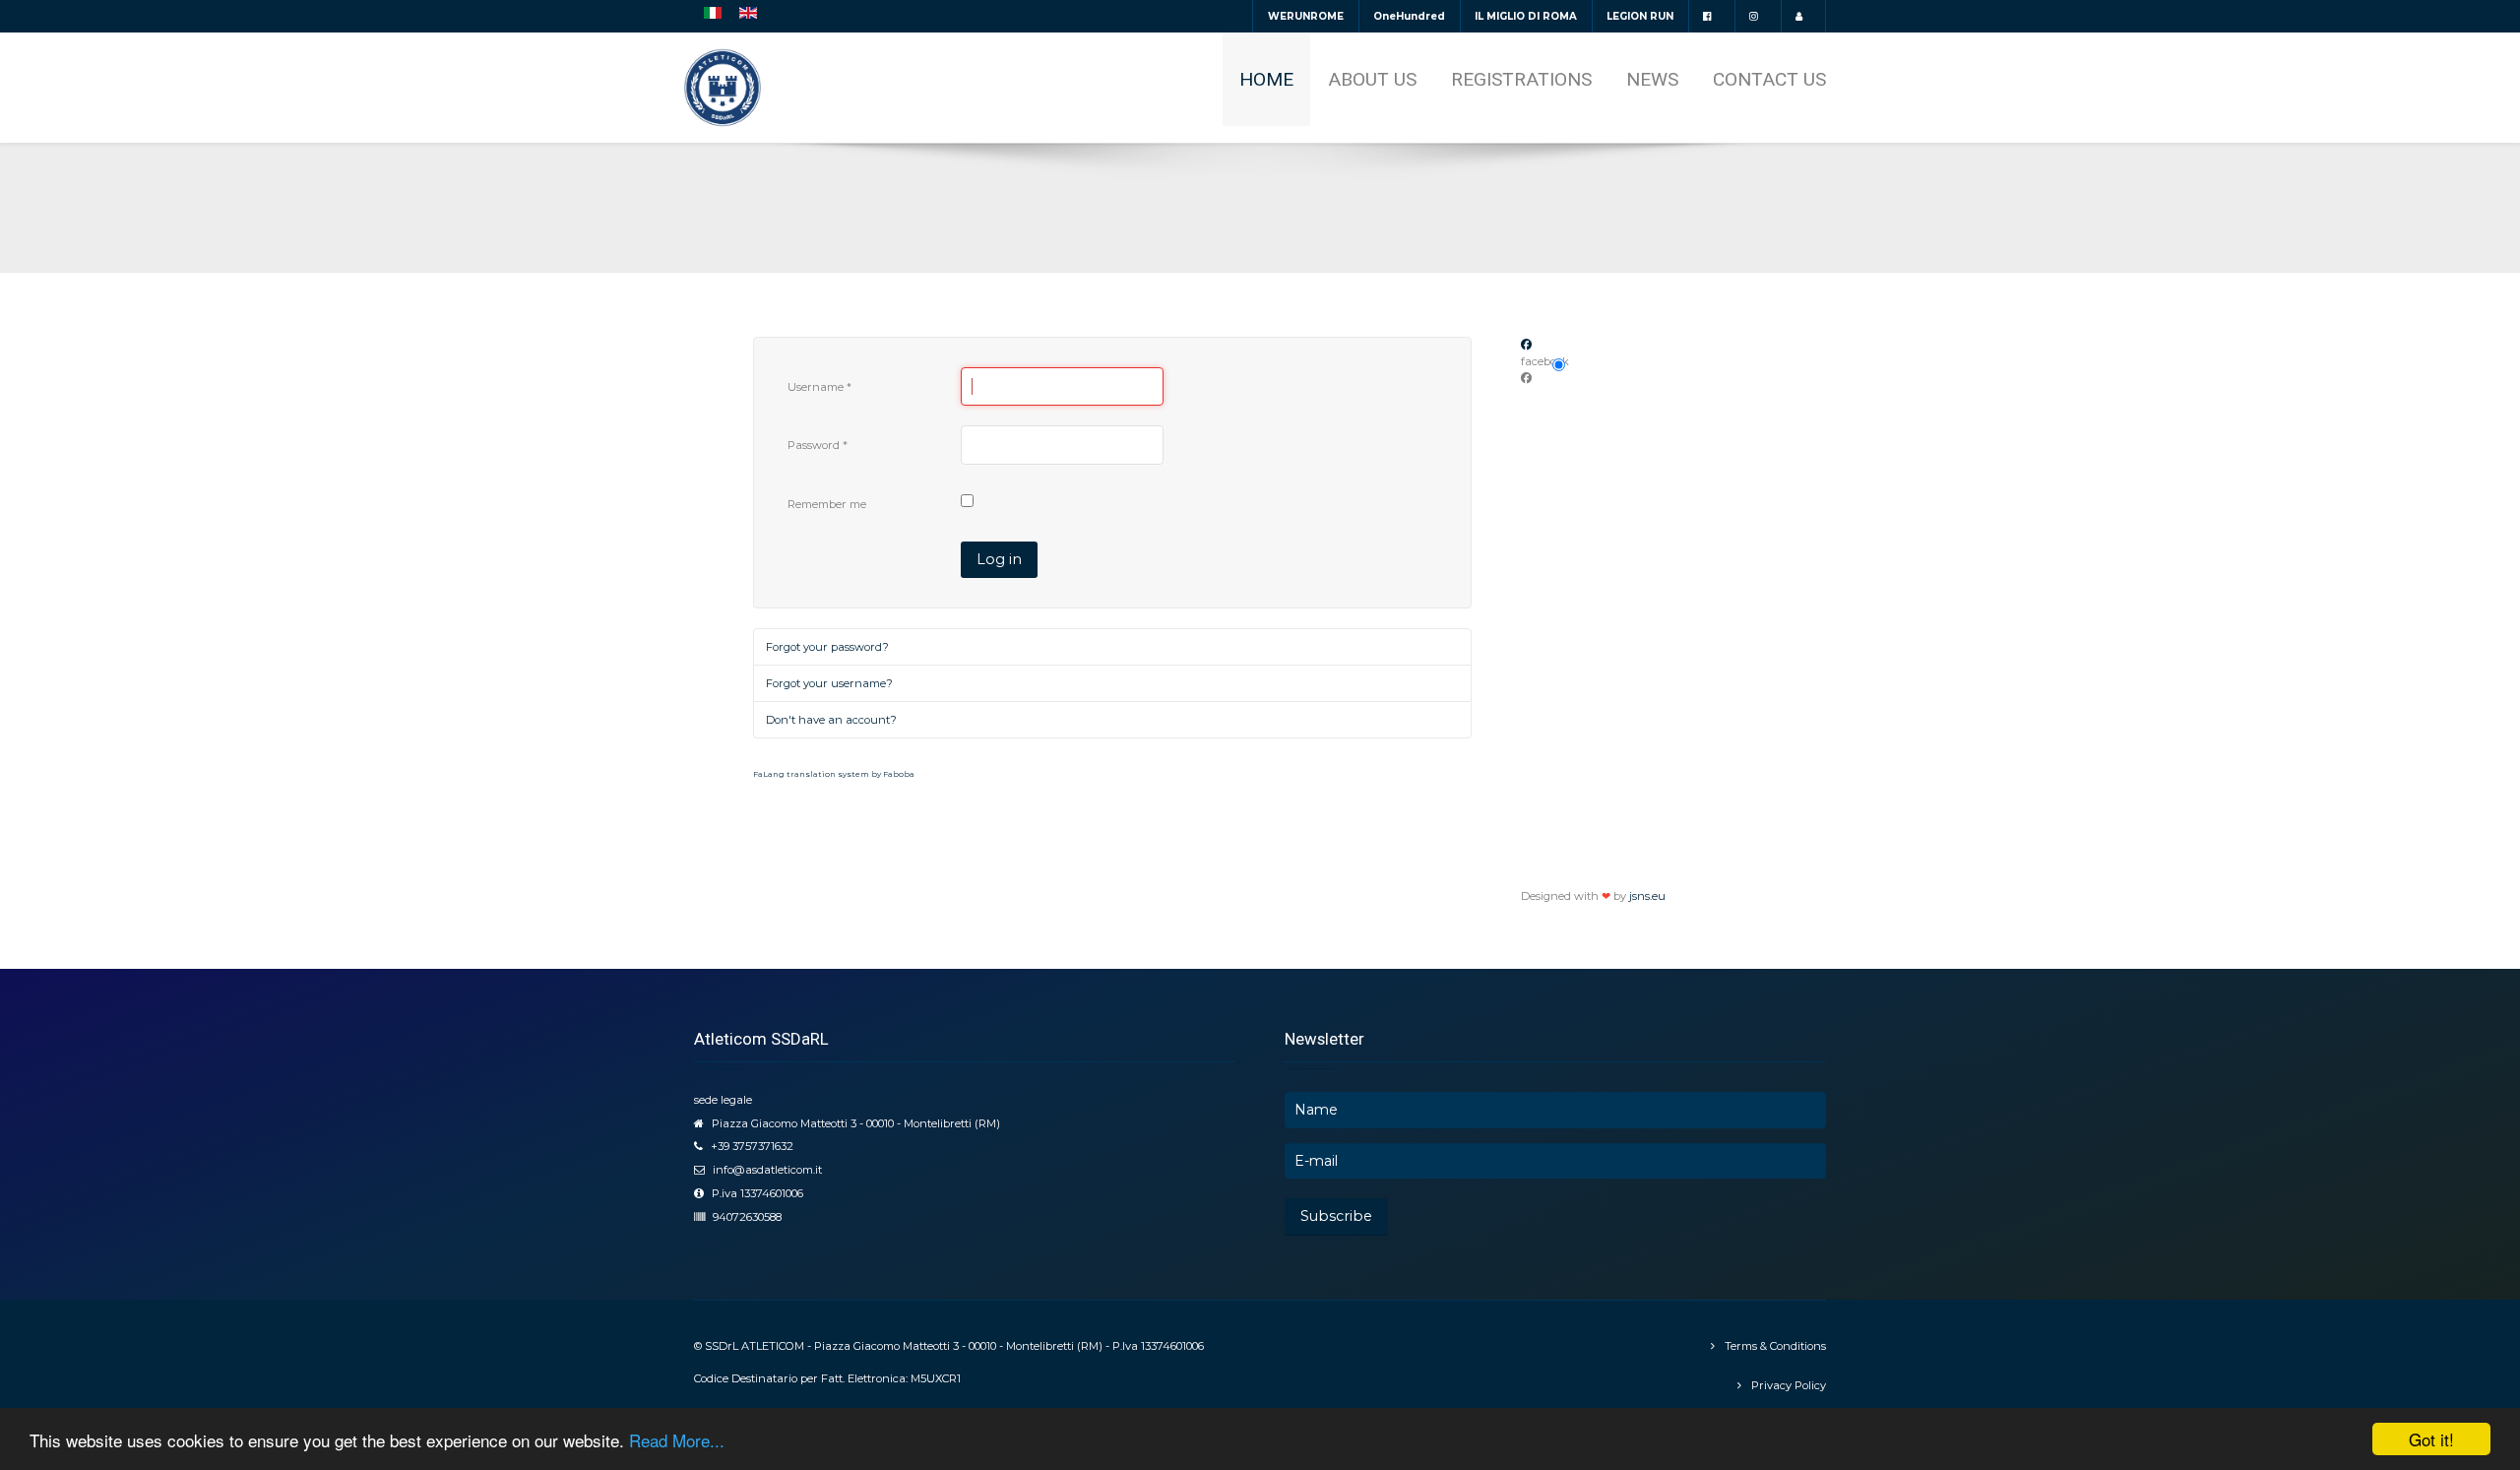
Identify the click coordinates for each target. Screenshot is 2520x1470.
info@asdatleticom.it (767, 1170)
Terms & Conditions (1775, 1346)
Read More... (677, 1440)
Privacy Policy (1789, 1385)
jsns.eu (1647, 896)
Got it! (2431, 1439)
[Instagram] (1758, 16)
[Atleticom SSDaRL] (723, 88)
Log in (999, 559)
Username (819, 387)
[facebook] (1711, 16)
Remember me (827, 504)
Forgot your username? (829, 683)
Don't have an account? (831, 720)
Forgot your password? (827, 647)
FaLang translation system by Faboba (834, 774)
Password (818, 445)
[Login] (1803, 16)
